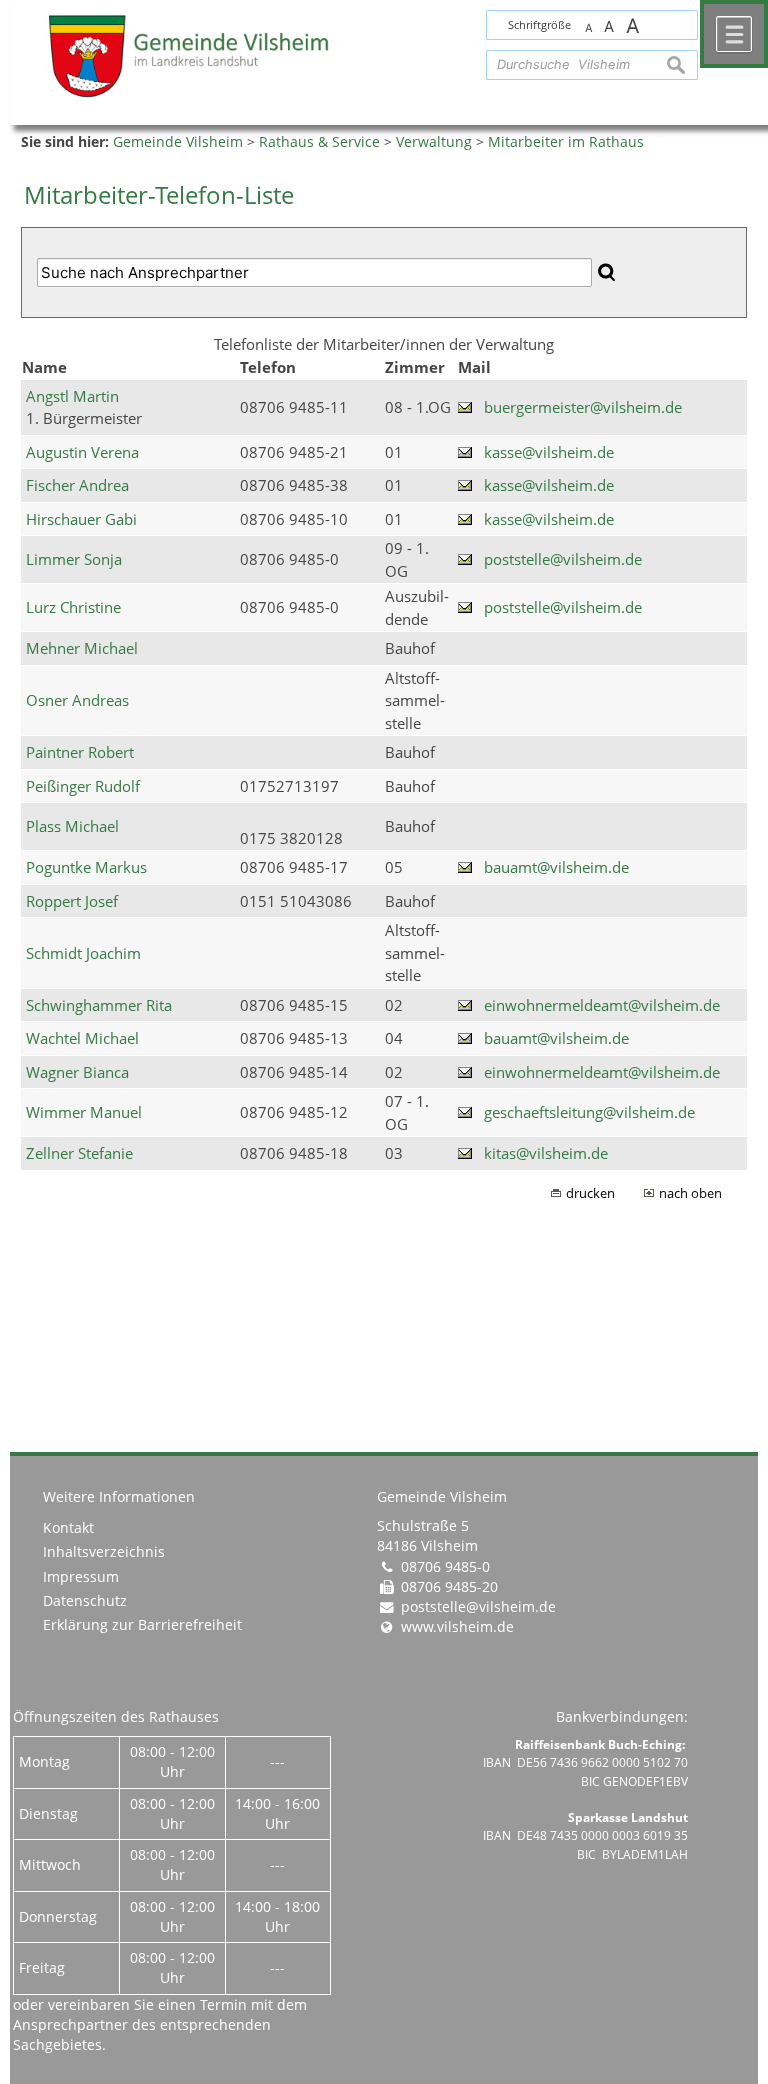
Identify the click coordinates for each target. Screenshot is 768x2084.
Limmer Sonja (74, 559)
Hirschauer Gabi (81, 519)
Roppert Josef (72, 901)
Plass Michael (72, 826)
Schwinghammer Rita (99, 1005)
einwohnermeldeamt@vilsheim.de (602, 1005)
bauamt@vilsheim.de (556, 867)
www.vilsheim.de (457, 1627)
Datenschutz (85, 1601)
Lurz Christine (73, 607)
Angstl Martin (72, 396)
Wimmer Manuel (84, 1112)
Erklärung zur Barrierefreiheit (142, 1625)
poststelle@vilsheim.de (563, 559)
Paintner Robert (80, 752)
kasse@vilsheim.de (549, 452)
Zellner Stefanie (79, 1153)
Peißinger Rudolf (83, 786)
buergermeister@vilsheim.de (583, 407)
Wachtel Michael (82, 1038)
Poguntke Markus (86, 867)
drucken (590, 1193)
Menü (734, 34)
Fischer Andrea (77, 485)
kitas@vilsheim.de (546, 1153)
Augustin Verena (82, 452)
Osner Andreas (77, 700)
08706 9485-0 (445, 1567)
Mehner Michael (82, 648)
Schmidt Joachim (83, 953)
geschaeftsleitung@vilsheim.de (589, 1112)
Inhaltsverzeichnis (104, 1552)
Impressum (81, 1577)
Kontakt (68, 1528)
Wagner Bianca (77, 1072)
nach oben (690, 1193)
